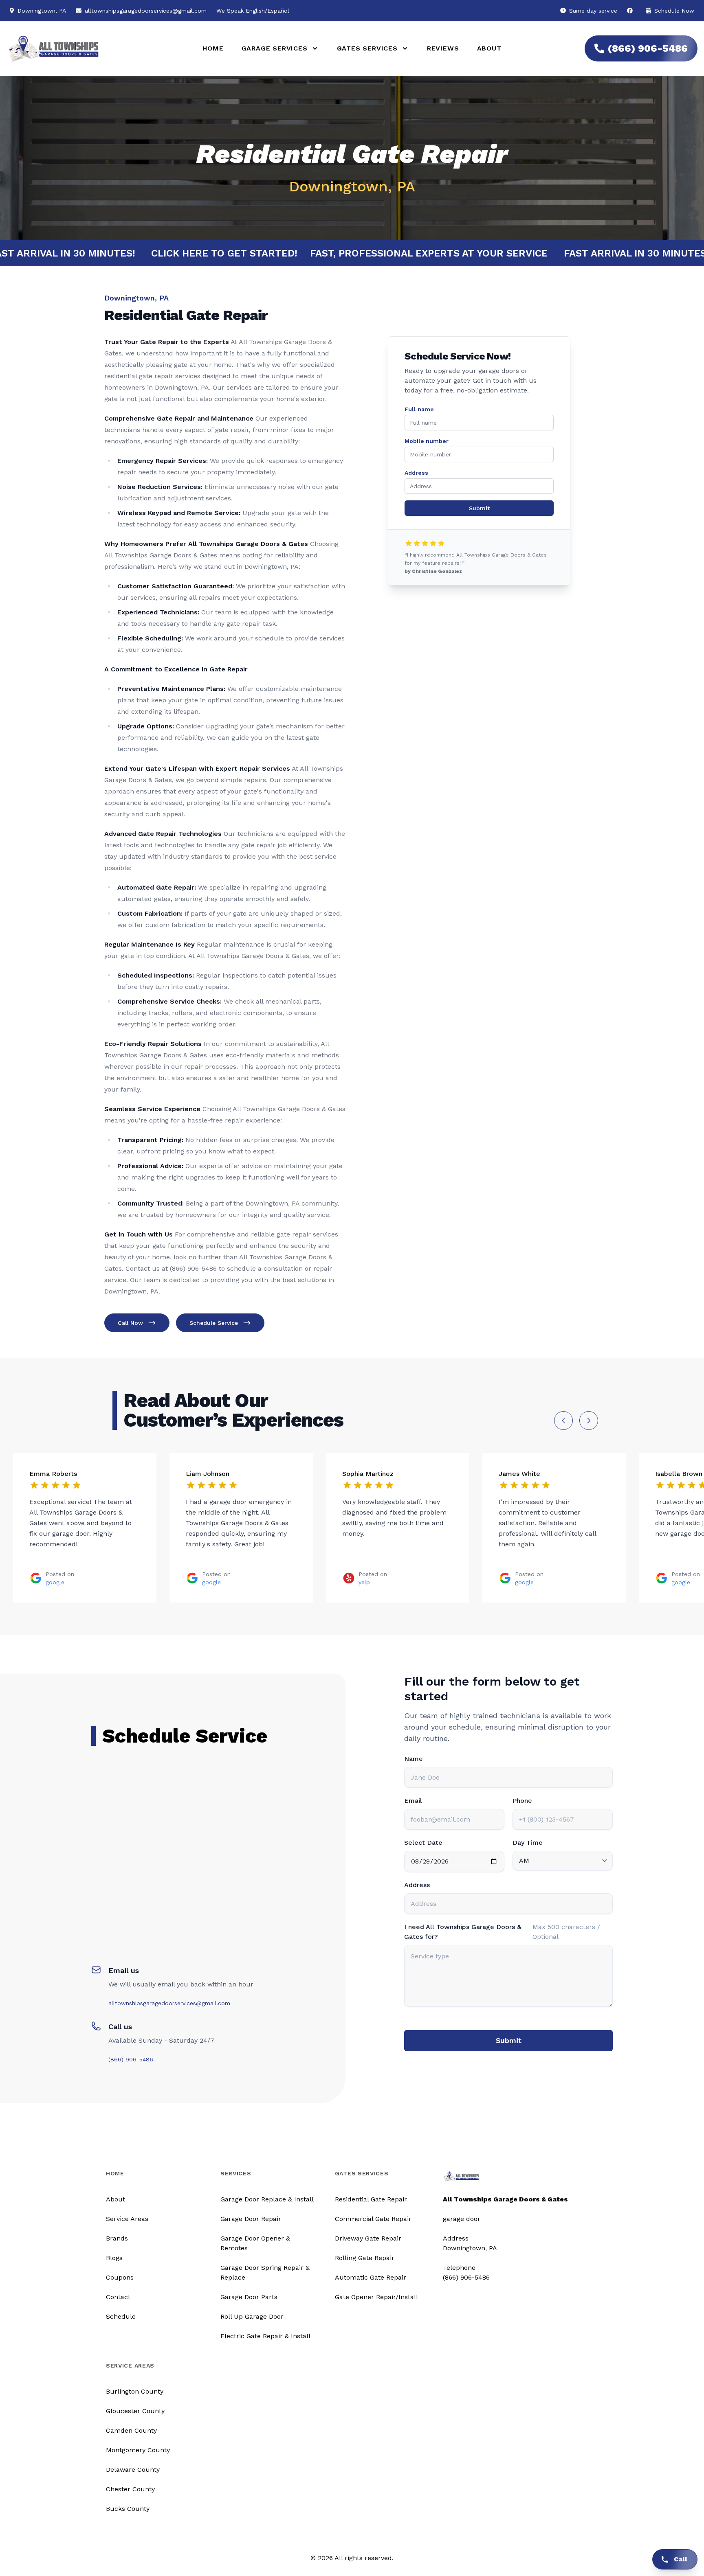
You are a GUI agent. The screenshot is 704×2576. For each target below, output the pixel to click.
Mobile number (427, 441)
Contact (118, 2297)
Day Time (528, 1843)
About (489, 48)
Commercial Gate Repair (373, 2219)
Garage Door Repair (251, 2219)
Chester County (130, 2489)
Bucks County (128, 2509)
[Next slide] (589, 1421)
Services (236, 2173)
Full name (419, 409)
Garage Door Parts (249, 2297)
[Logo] (94, 49)
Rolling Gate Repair (365, 2258)
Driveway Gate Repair (368, 2238)
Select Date (423, 1843)
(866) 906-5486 (648, 48)
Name (414, 1759)
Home (213, 48)
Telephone (459, 2268)
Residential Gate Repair (371, 2199)
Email (413, 1801)
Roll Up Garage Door (252, 2316)
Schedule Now (673, 11)
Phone (522, 1801)
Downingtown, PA (470, 2248)
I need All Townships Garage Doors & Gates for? (463, 1932)
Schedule (121, 2316)
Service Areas (127, 2219)
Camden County (131, 2430)
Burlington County (135, 2391)
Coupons (120, 2277)
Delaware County (133, 2470)
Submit (479, 508)
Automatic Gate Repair (371, 2277)
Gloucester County (135, 2411)
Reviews (443, 48)
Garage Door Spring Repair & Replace (265, 2272)
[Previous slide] (563, 1421)
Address (416, 473)
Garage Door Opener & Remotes (255, 2243)
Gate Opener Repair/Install (376, 2297)
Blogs (114, 2258)
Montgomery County (138, 2450)
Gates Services (362, 2173)
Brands (117, 2238)
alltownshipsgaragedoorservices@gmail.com (146, 11)
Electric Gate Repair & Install (265, 2336)
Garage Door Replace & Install (267, 2199)
